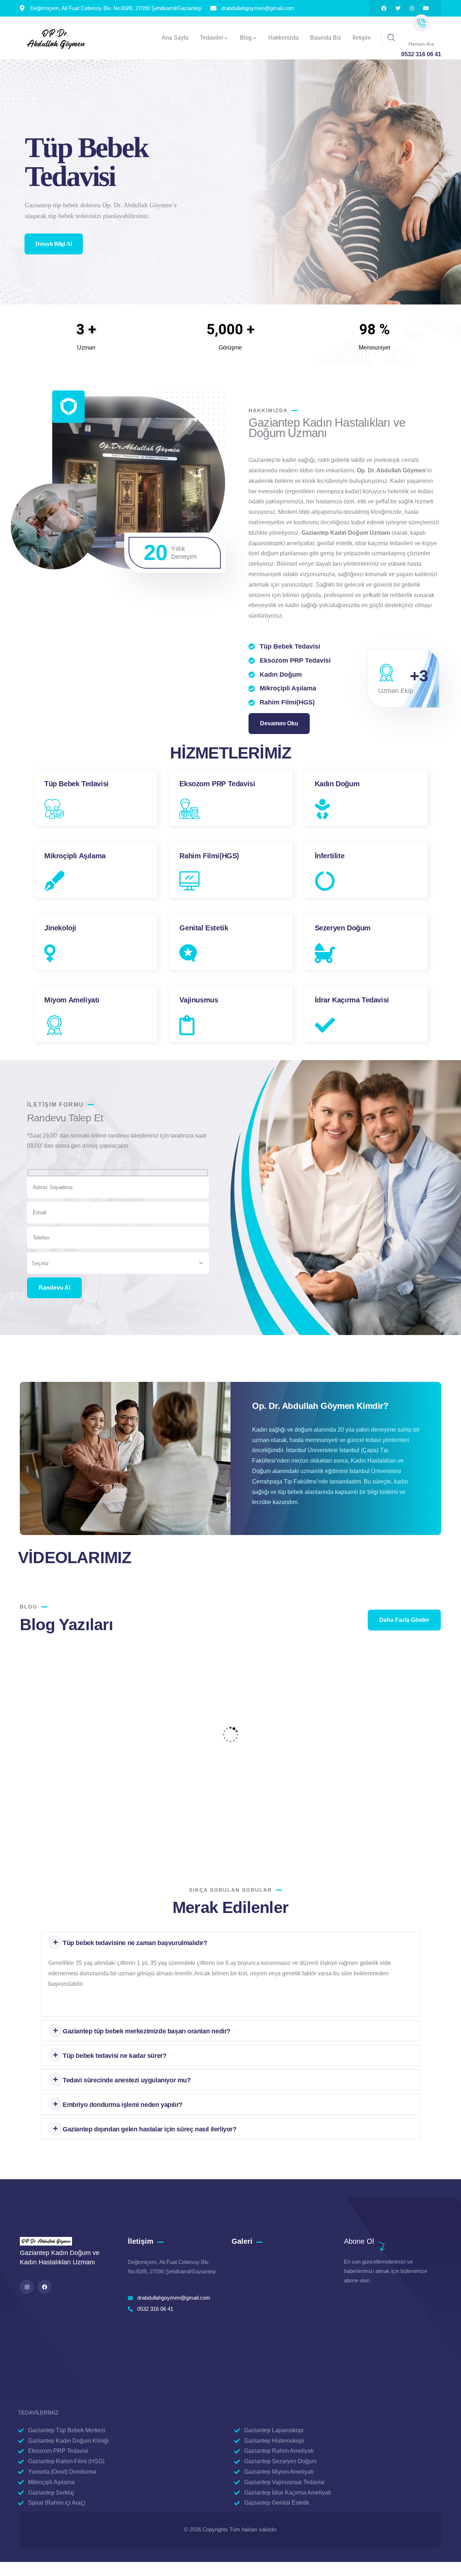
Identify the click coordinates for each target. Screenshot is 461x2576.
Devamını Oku (279, 723)
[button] (230, 1943)
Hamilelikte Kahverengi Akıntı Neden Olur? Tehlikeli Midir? (224, 1769)
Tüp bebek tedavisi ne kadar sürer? (115, 2056)
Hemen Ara (421, 44)
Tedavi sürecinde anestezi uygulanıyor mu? (127, 2080)
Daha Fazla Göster (404, 1620)
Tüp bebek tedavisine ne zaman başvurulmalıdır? (135, 1943)
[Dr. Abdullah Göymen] (56, 39)
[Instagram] (412, 8)
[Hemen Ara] (421, 23)
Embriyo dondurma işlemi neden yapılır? (123, 2105)
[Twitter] (398, 8)
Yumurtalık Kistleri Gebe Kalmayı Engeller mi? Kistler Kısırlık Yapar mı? (372, 1769)
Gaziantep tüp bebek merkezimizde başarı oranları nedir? (147, 2031)
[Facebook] (384, 8)
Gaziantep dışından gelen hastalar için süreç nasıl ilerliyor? (150, 2129)
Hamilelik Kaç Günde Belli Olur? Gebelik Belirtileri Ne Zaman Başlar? (86, 1769)
